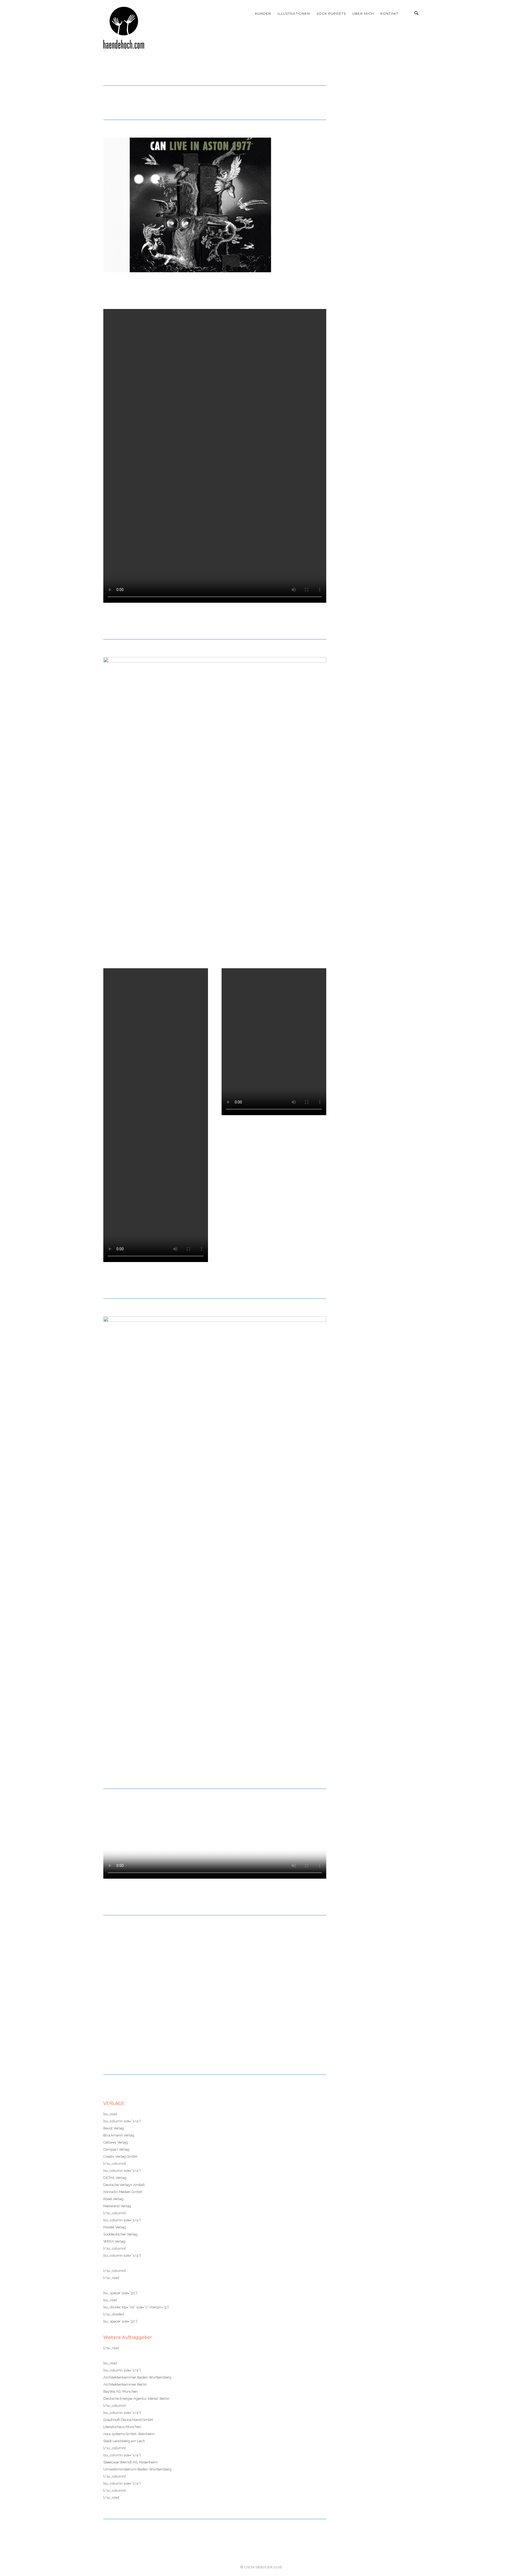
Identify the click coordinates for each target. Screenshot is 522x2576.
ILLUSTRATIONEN (294, 13)
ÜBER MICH (363, 13)
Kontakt (389, 13)
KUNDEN (263, 13)
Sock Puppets (331, 13)
